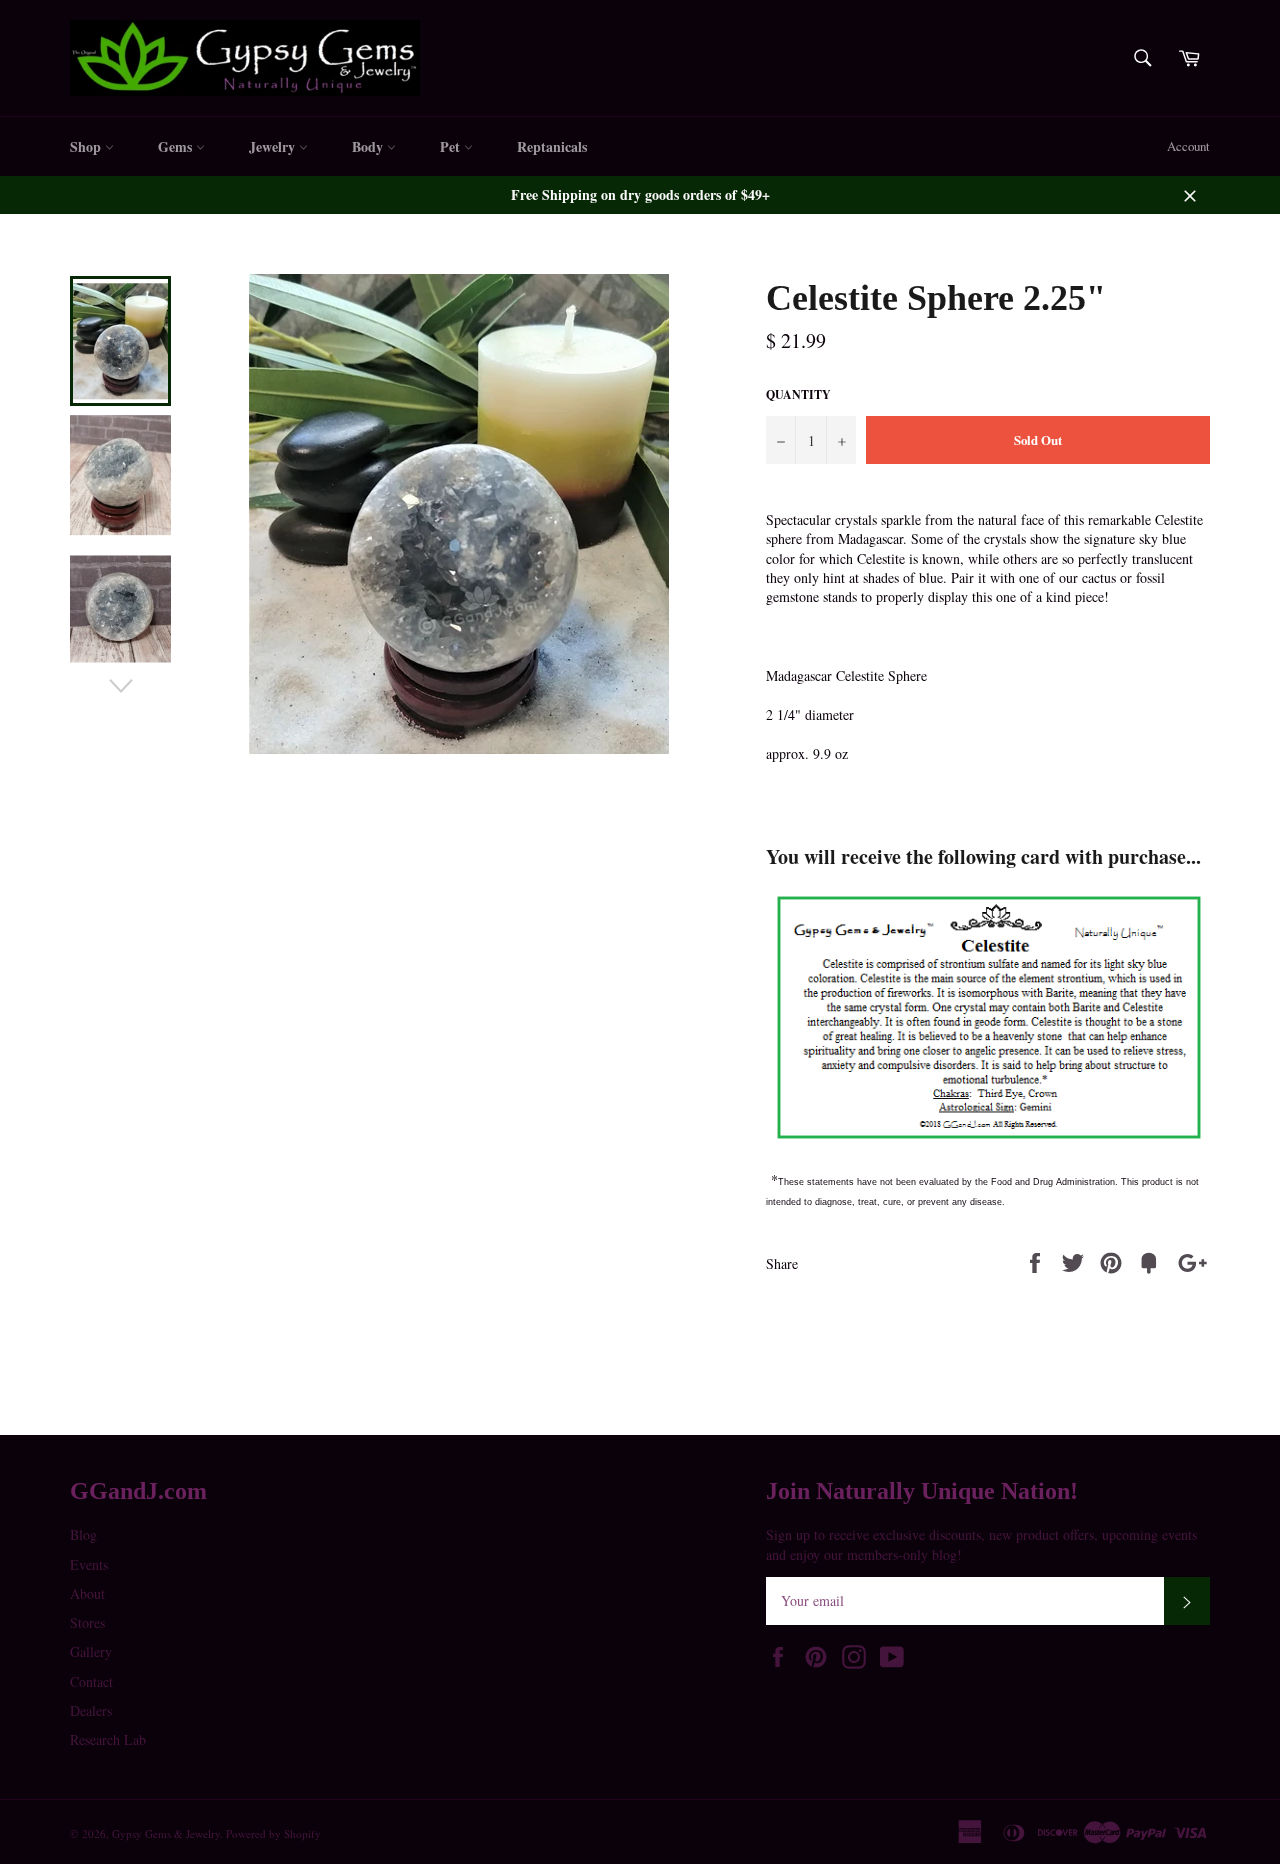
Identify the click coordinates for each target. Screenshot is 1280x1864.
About (87, 1593)
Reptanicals (552, 146)
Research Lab (108, 1739)
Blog (83, 1534)
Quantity (798, 395)
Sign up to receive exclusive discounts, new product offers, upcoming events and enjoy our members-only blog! (981, 1544)
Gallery (91, 1651)
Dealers (91, 1710)
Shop (87, 146)
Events (89, 1564)
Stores (87, 1622)
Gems (177, 146)
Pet (452, 146)
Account (1188, 146)
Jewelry (274, 146)
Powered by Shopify (273, 1833)
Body (369, 146)
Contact (91, 1681)
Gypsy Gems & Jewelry (166, 1833)
